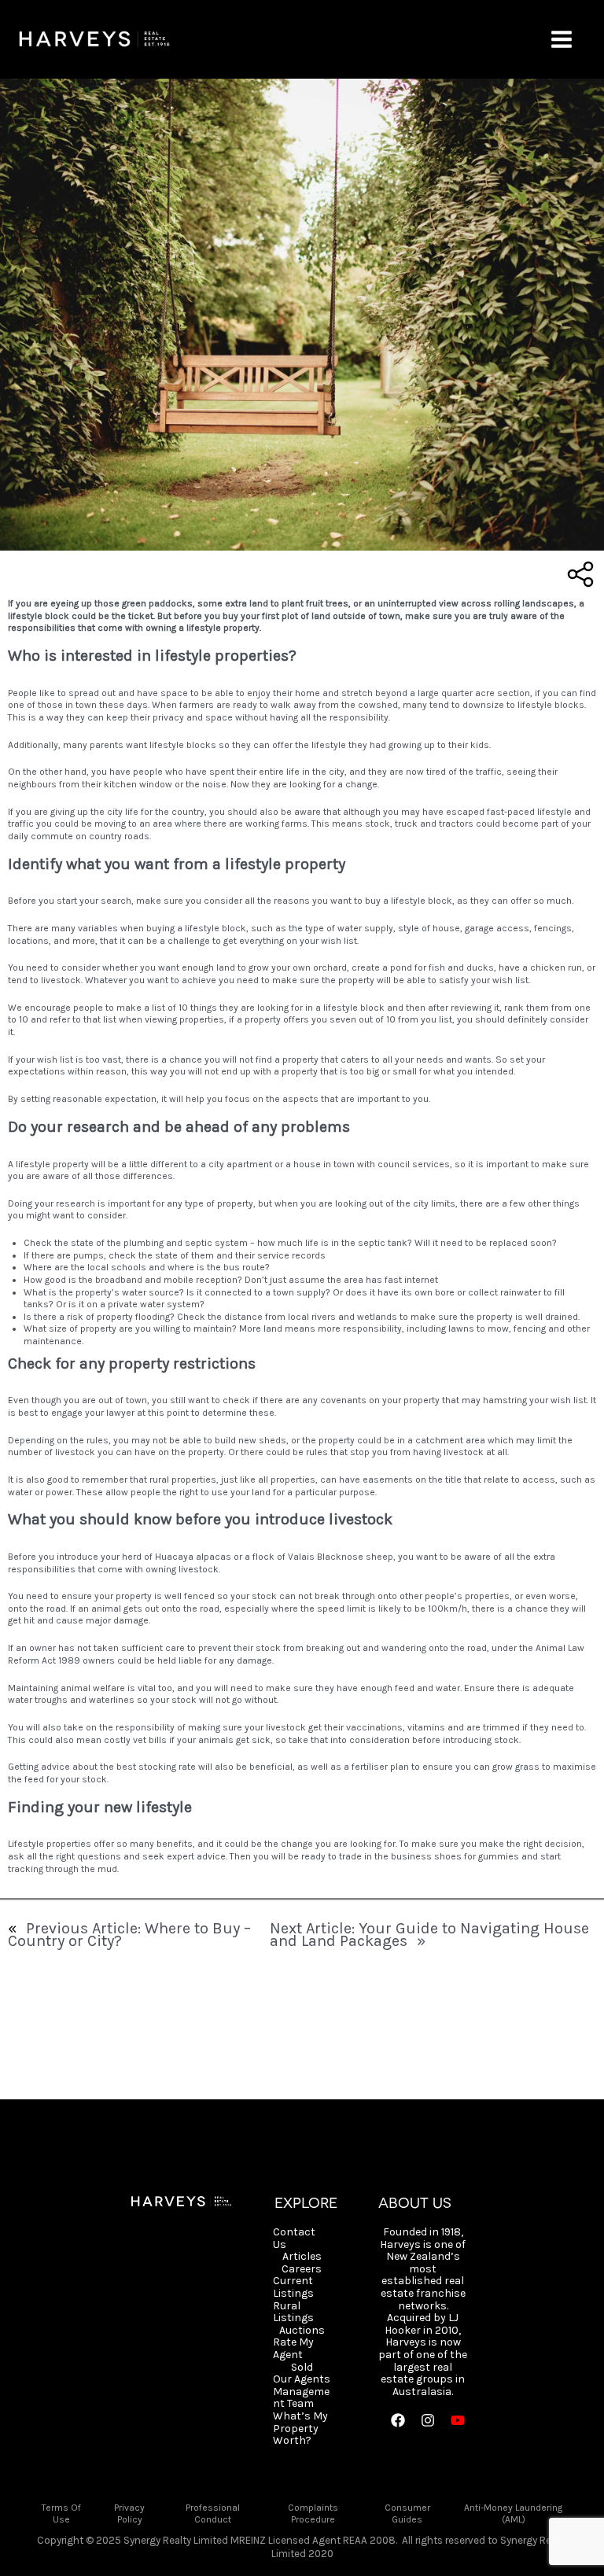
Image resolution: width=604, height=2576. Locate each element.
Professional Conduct (213, 2514)
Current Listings (293, 2287)
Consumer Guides (407, 2514)
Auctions (302, 2331)
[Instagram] (428, 2420)
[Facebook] (398, 2420)
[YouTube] (458, 2420)
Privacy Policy (129, 2514)
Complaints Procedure (313, 2514)
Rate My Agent (293, 2348)
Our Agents (302, 2379)
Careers (302, 2269)
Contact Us (294, 2238)
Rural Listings (293, 2312)
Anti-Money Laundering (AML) (513, 2514)
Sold (302, 2368)
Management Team (301, 2398)
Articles (302, 2257)
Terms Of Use (61, 2514)
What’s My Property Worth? (300, 2429)
